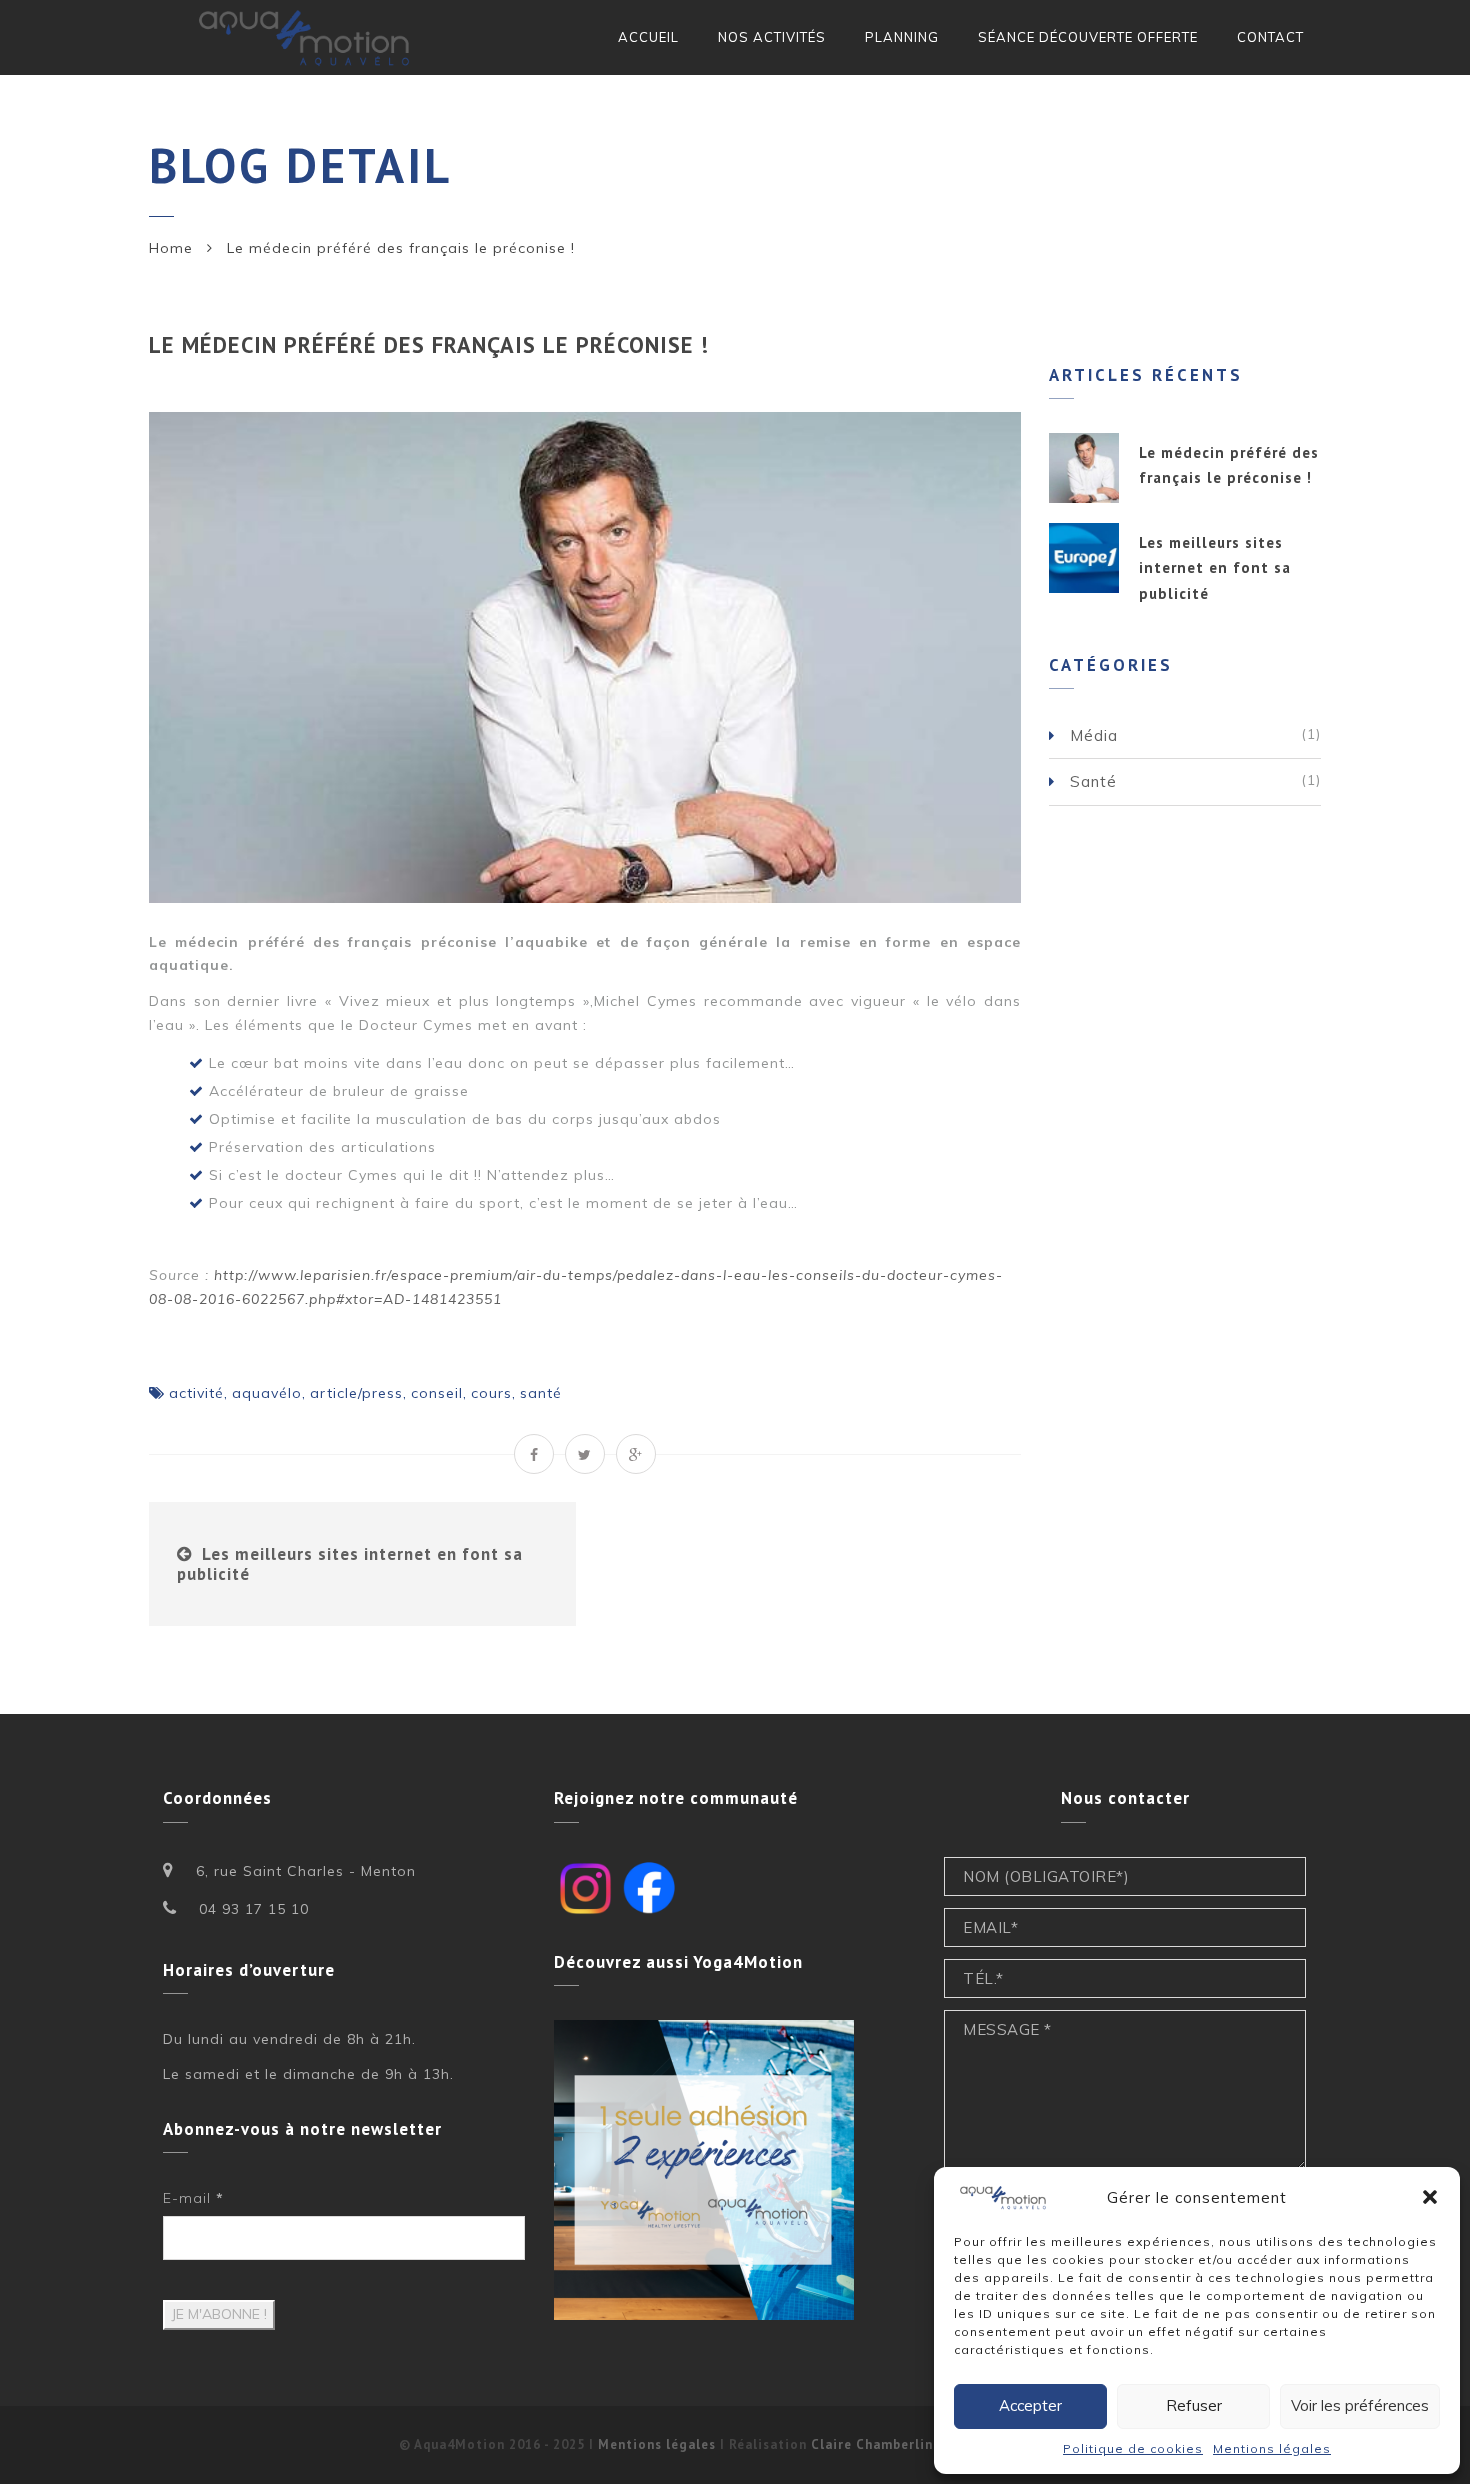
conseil (437, 1393)
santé (541, 1393)
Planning (902, 37)
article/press (356, 1393)
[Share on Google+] (636, 1454)
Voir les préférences (1360, 2405)
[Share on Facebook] (534, 1454)
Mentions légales (1272, 2448)
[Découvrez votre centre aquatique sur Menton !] (306, 37)
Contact (1270, 37)
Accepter (1030, 2405)
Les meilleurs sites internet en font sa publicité (350, 1564)
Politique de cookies (1133, 2448)
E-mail (193, 2198)
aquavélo (267, 1393)
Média (1094, 735)
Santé (1093, 781)
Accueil (648, 37)
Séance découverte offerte (1088, 37)
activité (196, 1393)
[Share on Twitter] (585, 1454)
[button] (1430, 2197)
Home (171, 248)
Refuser (1194, 2405)
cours (491, 1393)
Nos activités (772, 37)
